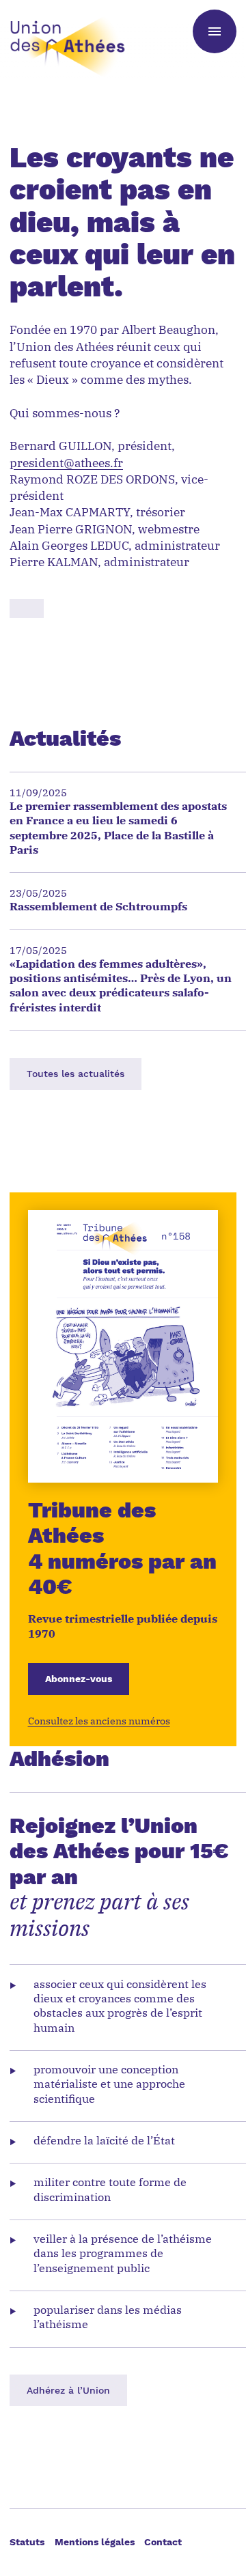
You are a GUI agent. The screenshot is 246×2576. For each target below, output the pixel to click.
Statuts (27, 2542)
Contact (163, 2542)
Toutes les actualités (76, 1074)
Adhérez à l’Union (68, 2390)
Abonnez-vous (79, 1679)
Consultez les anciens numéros (99, 1722)
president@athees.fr (66, 464)
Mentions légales (95, 2542)
